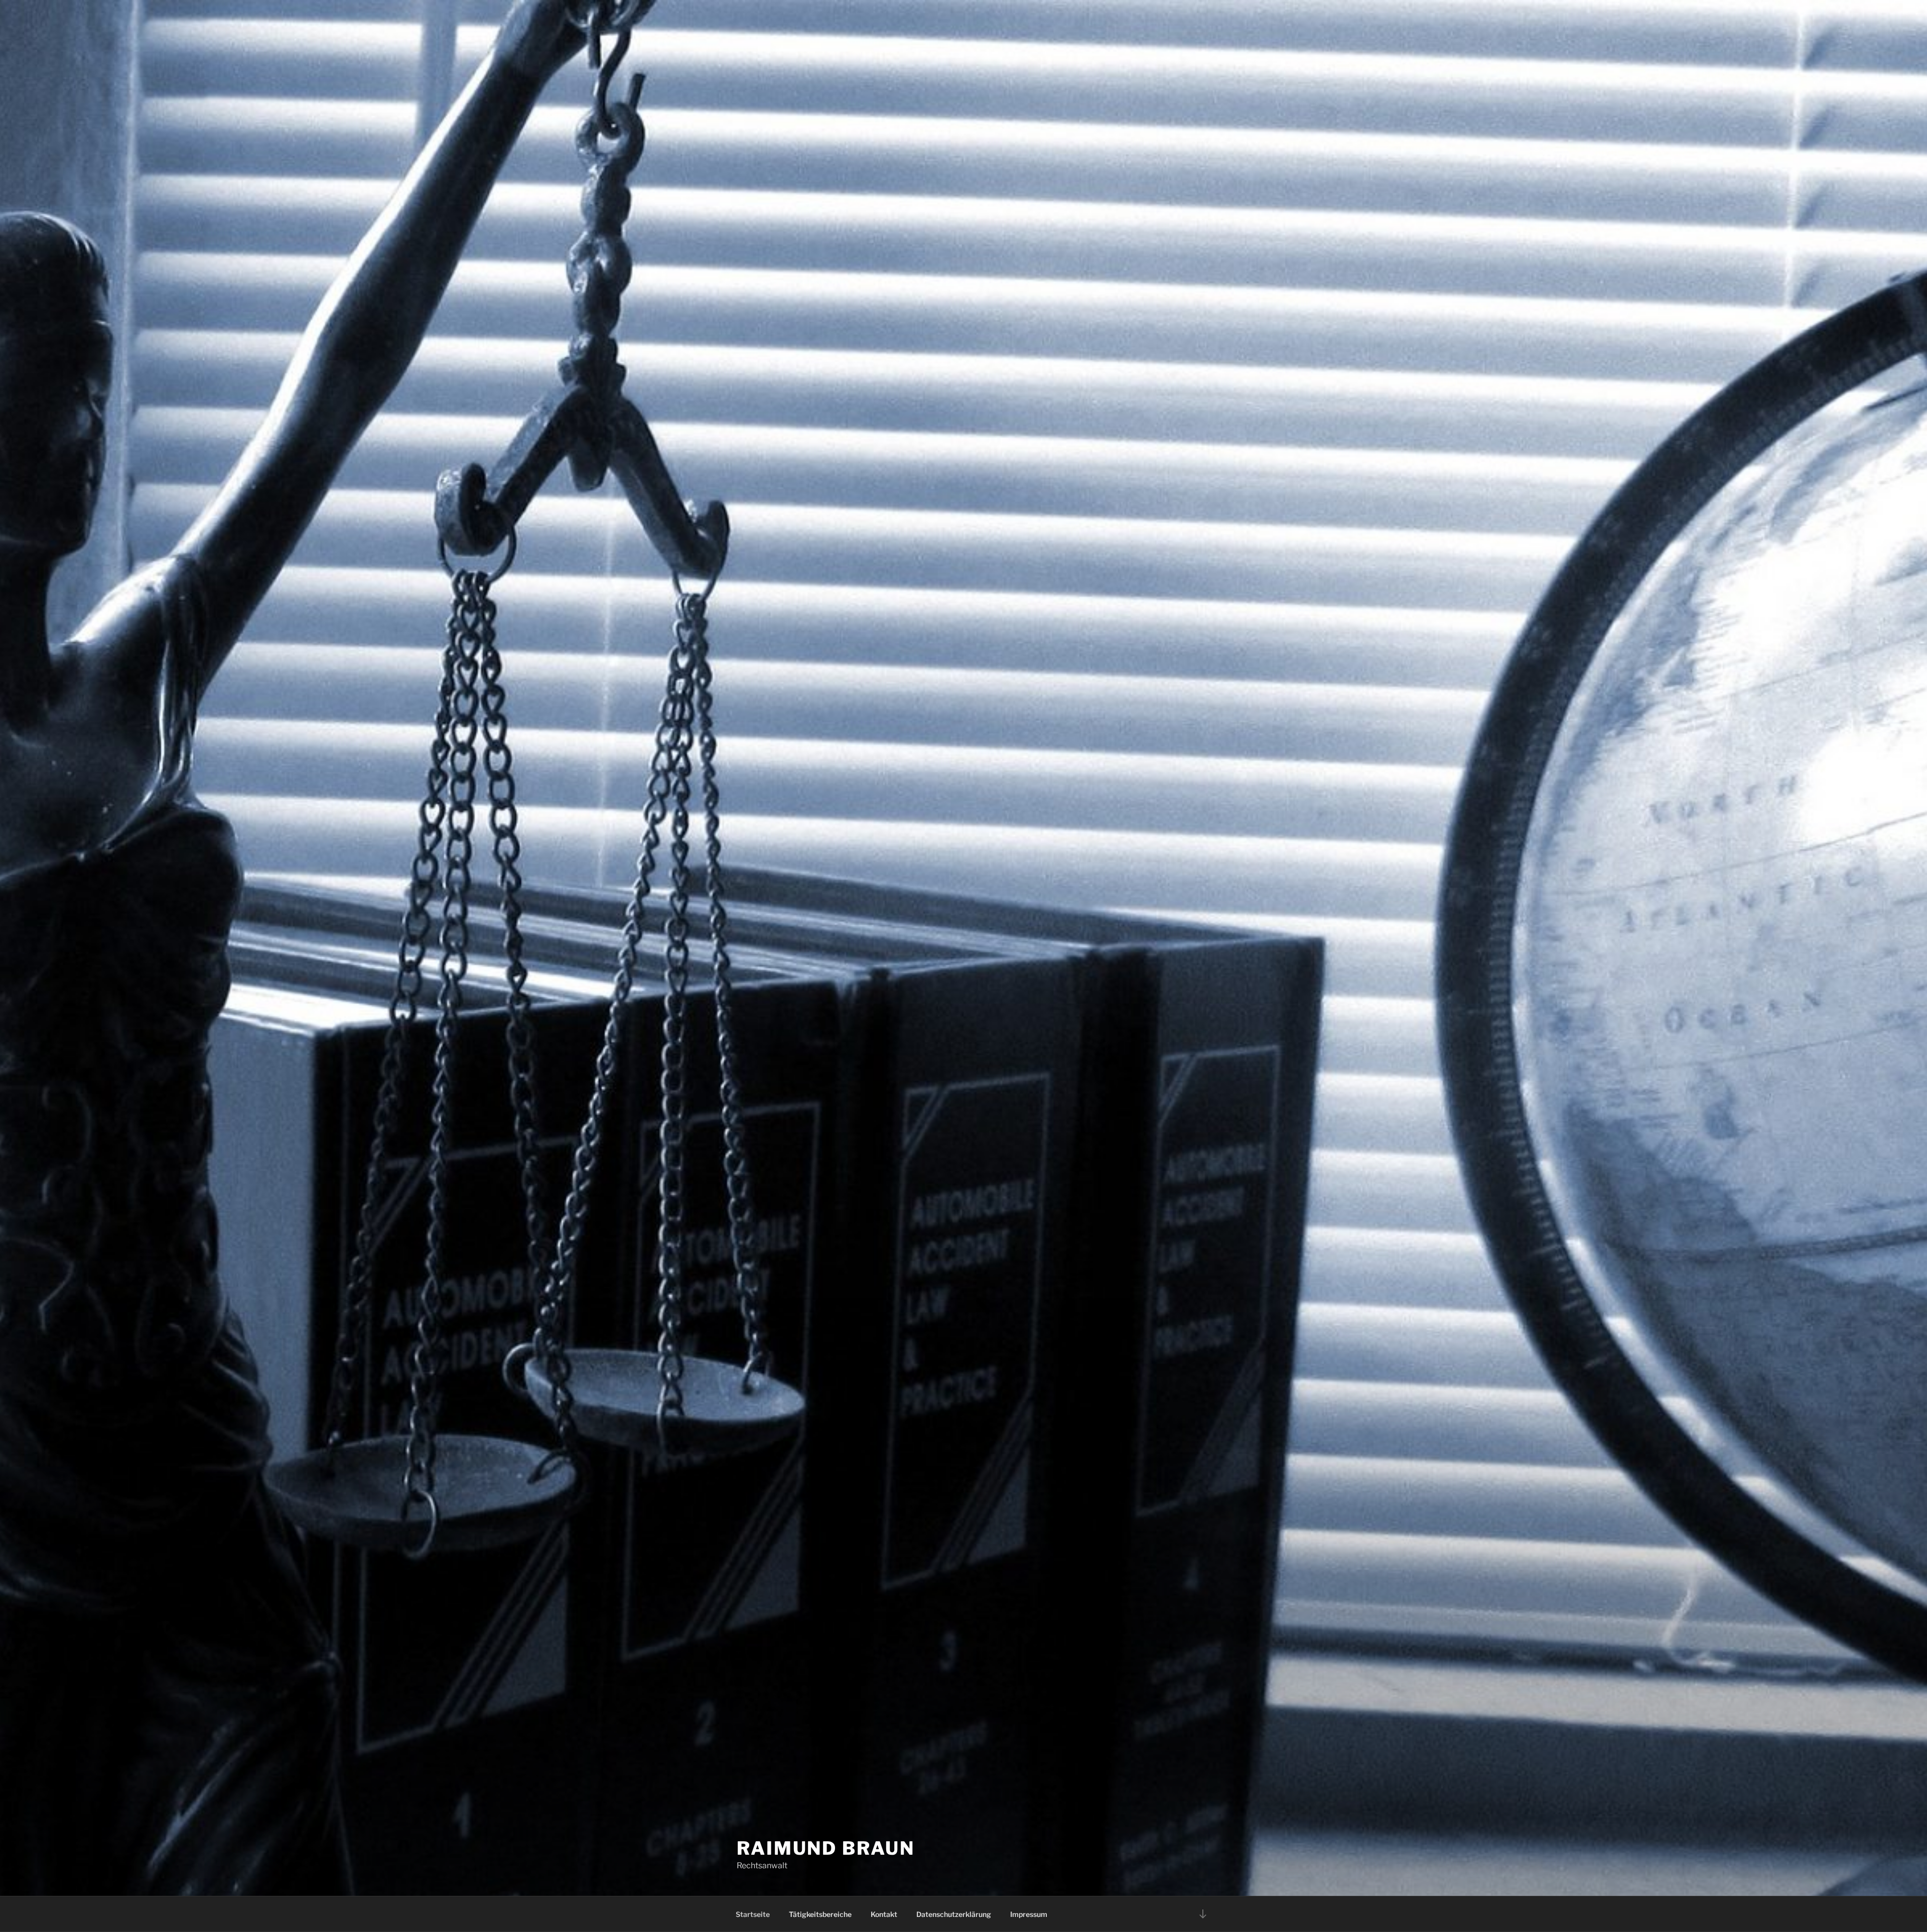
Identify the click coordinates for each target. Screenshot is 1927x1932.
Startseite (753, 1914)
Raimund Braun (825, 1848)
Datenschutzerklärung (954, 1914)
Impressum (1029, 1914)
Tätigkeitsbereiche (820, 1914)
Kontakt (884, 1914)
